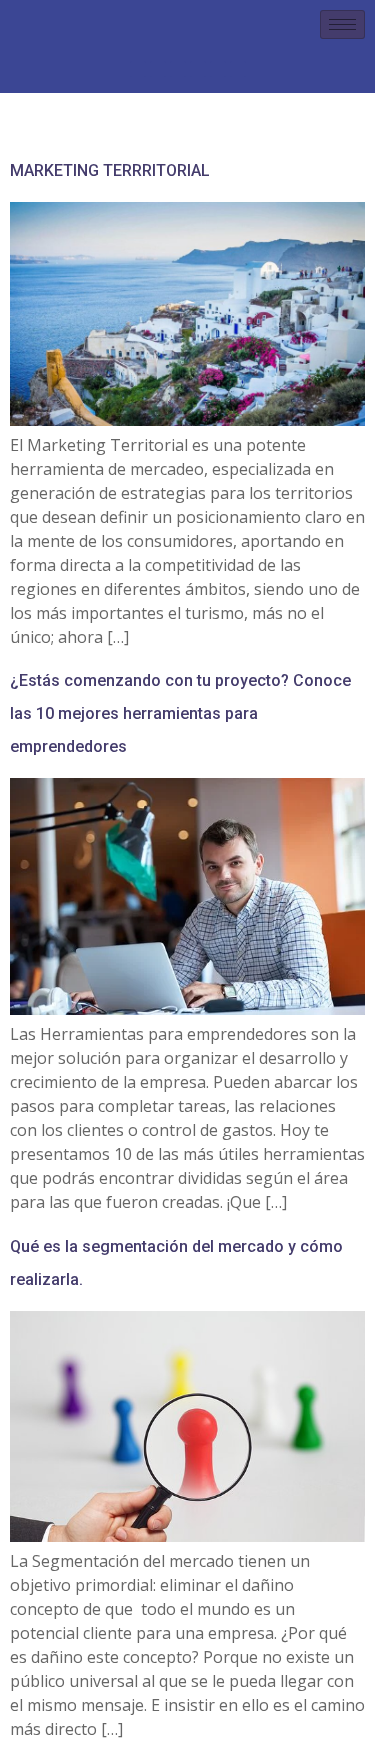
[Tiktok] (238, 69)
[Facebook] (138, 69)
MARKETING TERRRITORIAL (110, 170)
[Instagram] (158, 69)
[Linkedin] (178, 69)
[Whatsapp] (218, 69)
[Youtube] (198, 69)
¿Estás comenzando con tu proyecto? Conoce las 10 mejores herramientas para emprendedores (180, 713)
